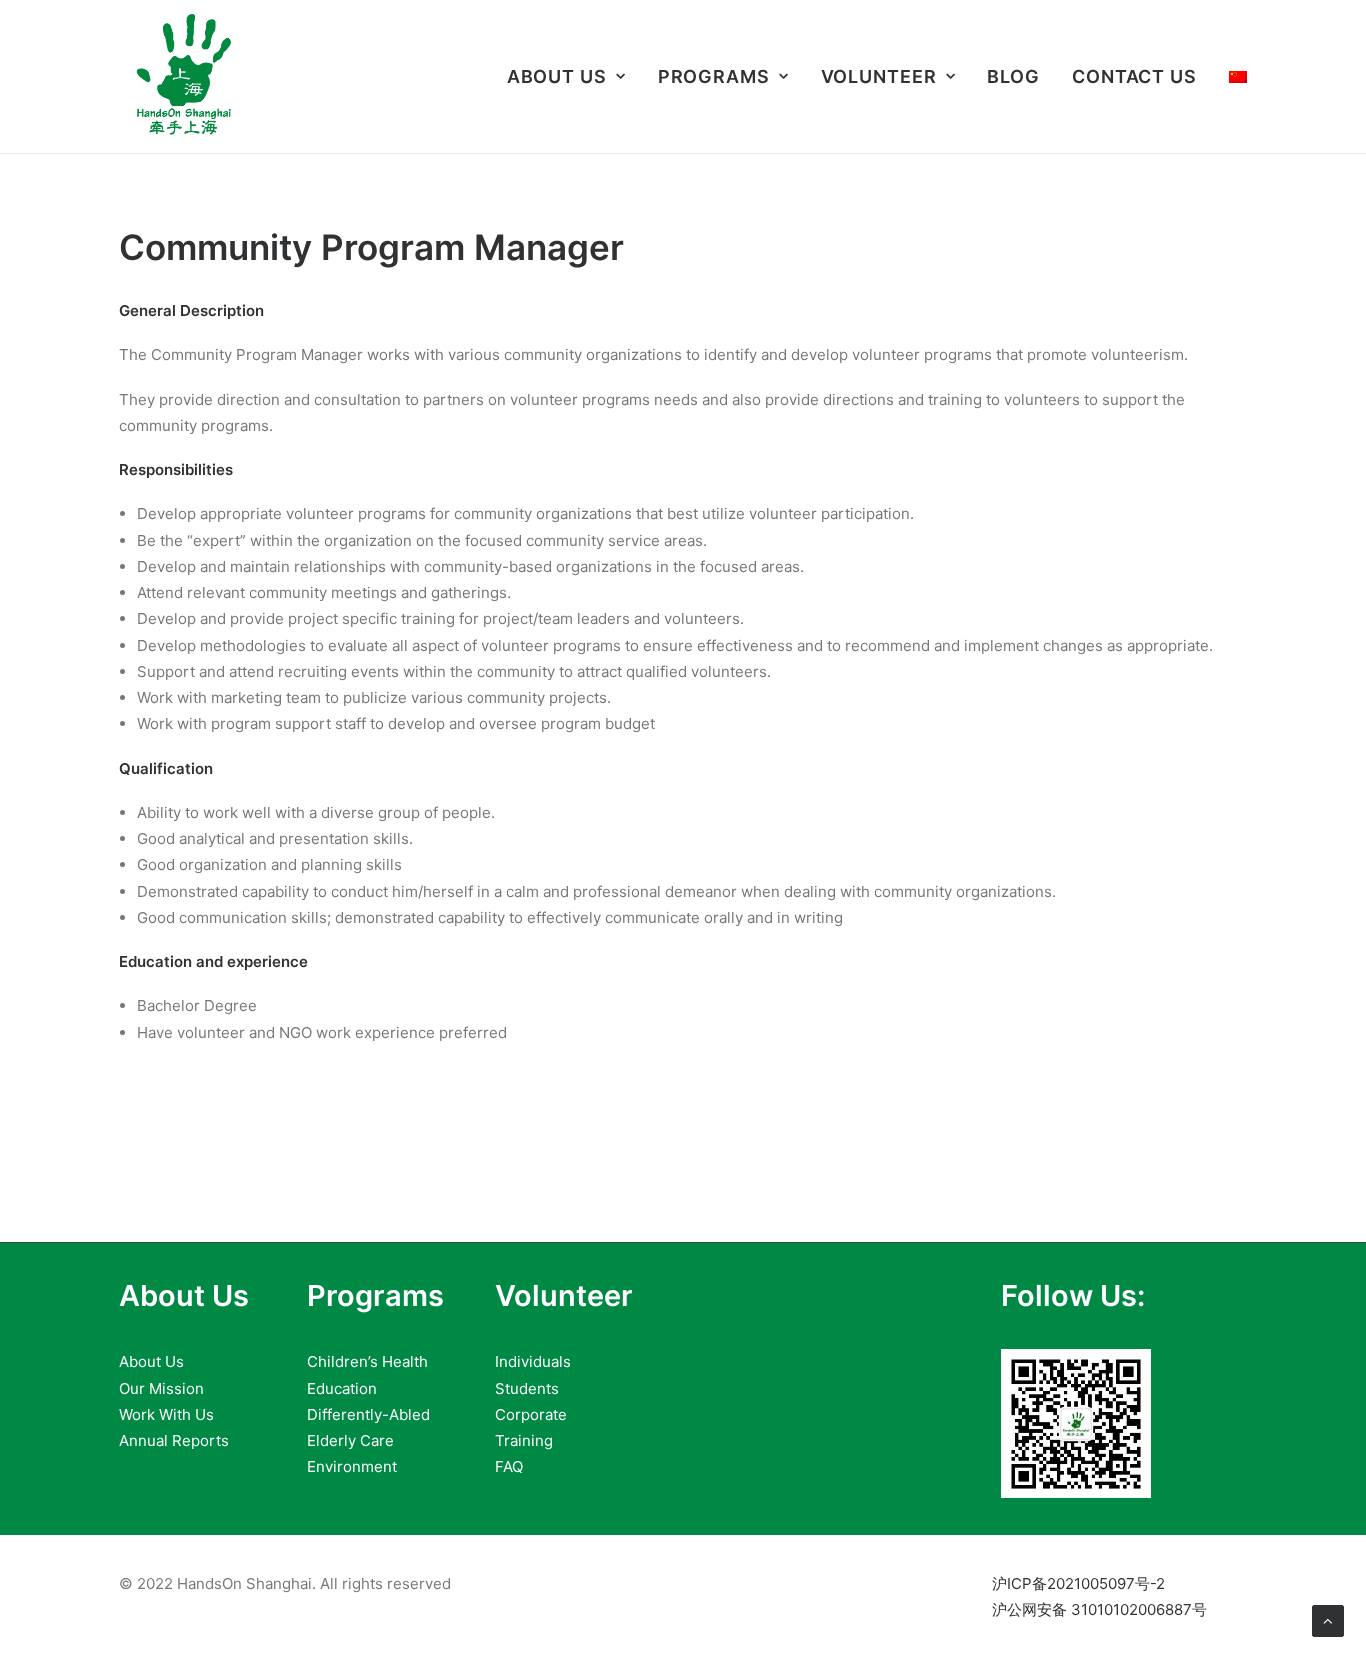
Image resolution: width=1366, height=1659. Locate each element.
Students (527, 1388)
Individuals (533, 1361)
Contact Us (1134, 76)
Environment (352, 1466)
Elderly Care (350, 1440)
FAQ (509, 1466)
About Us (557, 76)
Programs (714, 76)
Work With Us (166, 1414)
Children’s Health (367, 1361)
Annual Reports (174, 1440)
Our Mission (161, 1388)
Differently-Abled (368, 1414)
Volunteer (879, 76)
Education (342, 1388)
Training (524, 1440)
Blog (1013, 76)
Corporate (531, 1414)
